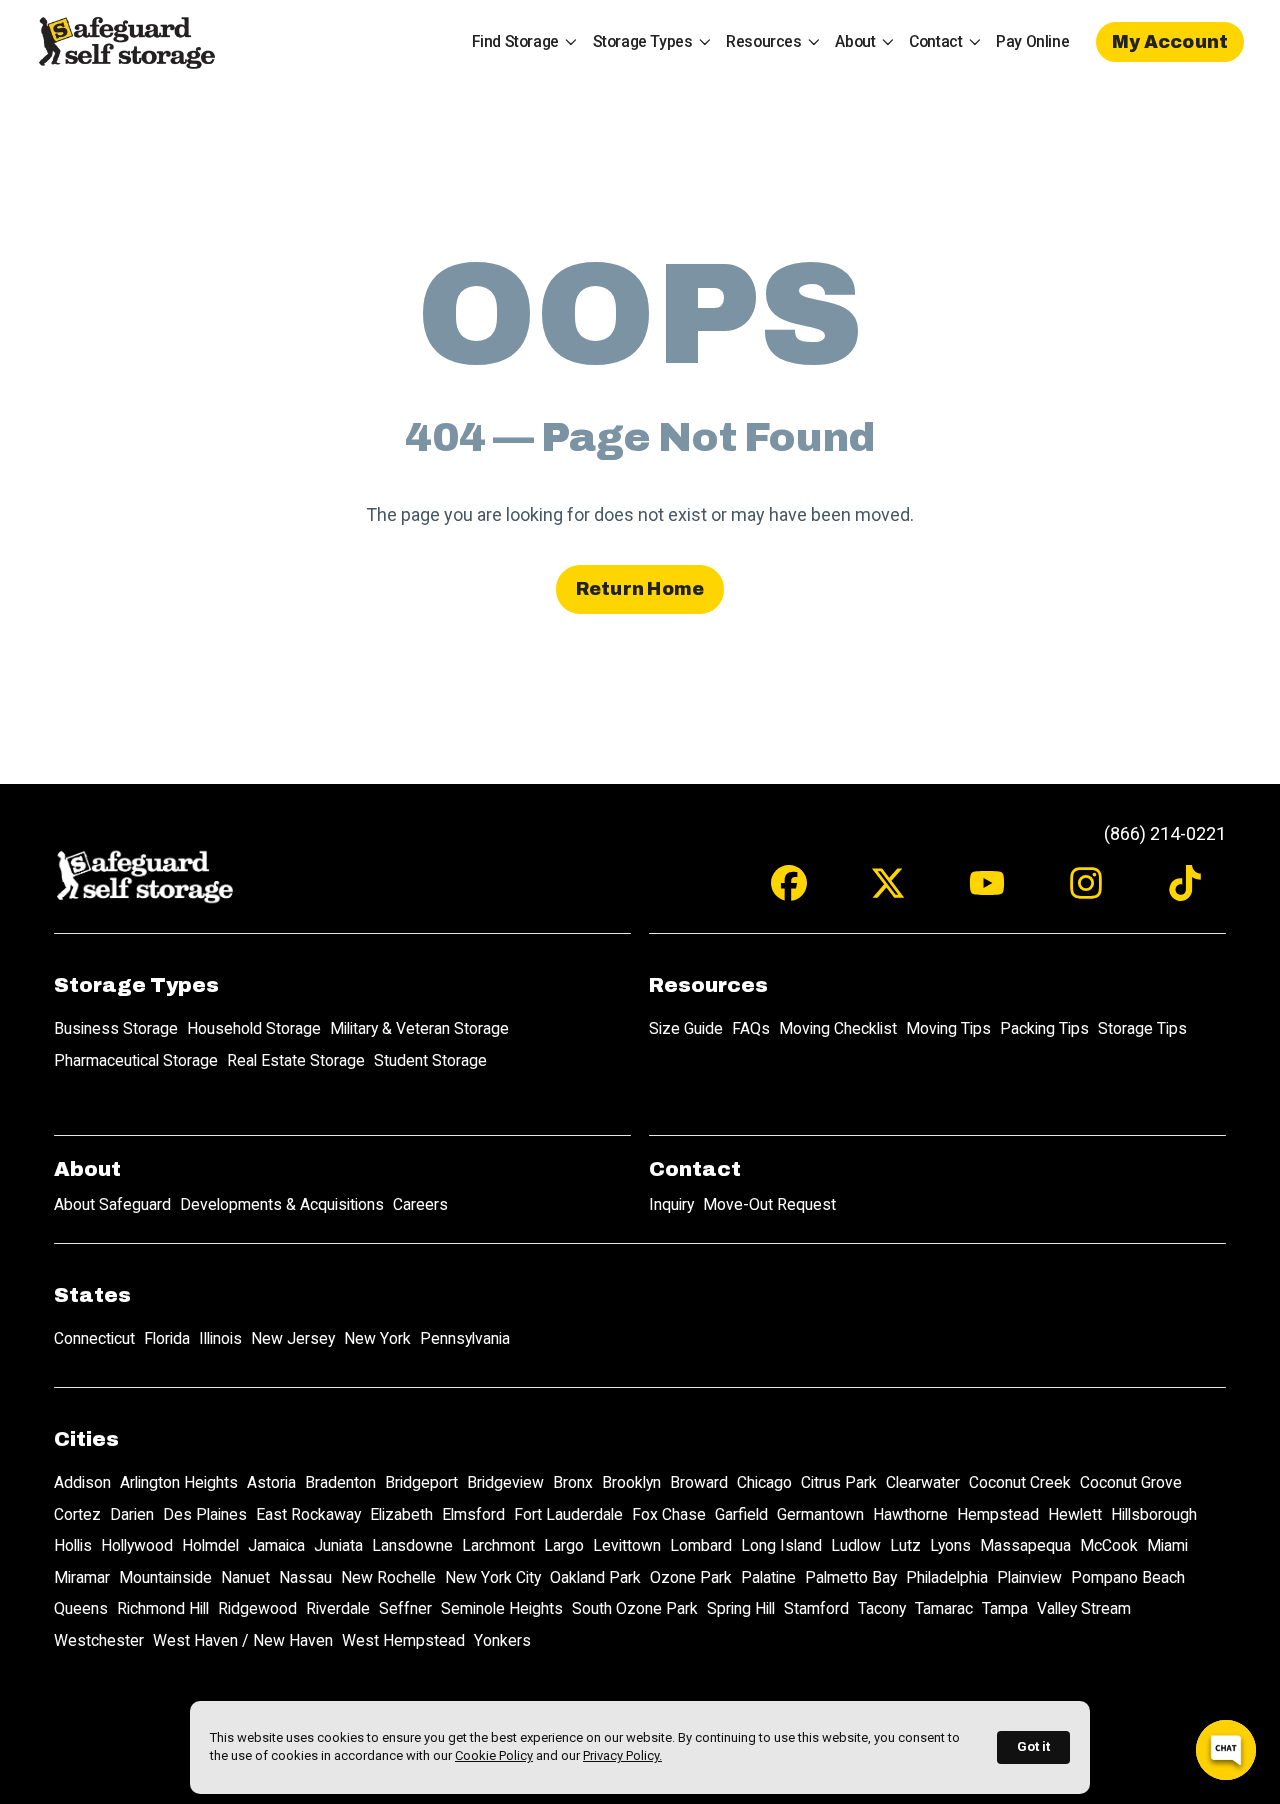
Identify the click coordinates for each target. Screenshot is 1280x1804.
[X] (888, 892)
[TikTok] (1185, 892)
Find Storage (515, 41)
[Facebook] (789, 892)
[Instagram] (1086, 892)
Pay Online (1032, 41)
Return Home (640, 589)
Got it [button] (1033, 1746)
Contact (935, 41)
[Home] (126, 42)
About (855, 41)
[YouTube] (987, 892)
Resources (763, 41)
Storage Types (643, 41)
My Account (1170, 42)
